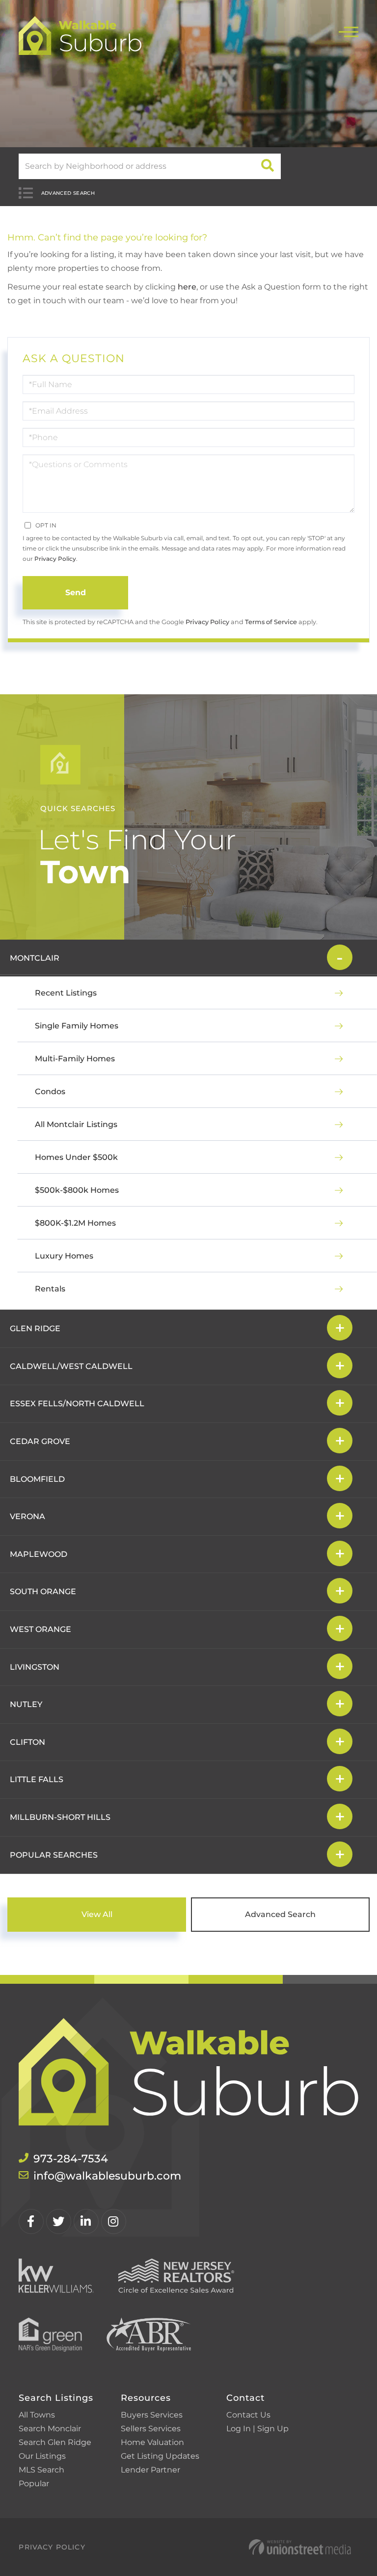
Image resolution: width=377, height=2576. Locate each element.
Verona (27, 1516)
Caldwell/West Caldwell (71, 1366)
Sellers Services (151, 2429)
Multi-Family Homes (75, 1059)
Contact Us (248, 2415)
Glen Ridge (35, 1328)
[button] (268, 166)
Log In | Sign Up (257, 2429)
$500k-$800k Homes (77, 1190)
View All (97, 1914)
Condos (50, 1091)
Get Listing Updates (160, 2456)
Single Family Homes (77, 1026)
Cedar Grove (40, 1441)
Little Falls (37, 1779)
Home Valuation (152, 2442)
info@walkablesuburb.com (107, 2176)
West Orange (40, 1629)
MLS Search (41, 2470)
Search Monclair (50, 2429)
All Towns (37, 2415)
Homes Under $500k (76, 1157)
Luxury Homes (64, 1256)
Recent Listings (66, 993)
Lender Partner (150, 2470)
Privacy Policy (55, 559)
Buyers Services (152, 2415)
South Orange (43, 1591)
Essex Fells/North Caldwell (77, 1404)
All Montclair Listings (76, 1124)
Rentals (50, 1289)
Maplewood (39, 1554)
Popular (34, 2484)
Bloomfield (37, 1479)
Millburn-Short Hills (60, 1817)
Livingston (35, 1667)
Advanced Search (68, 193)
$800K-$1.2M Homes (75, 1223)
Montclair (35, 958)
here (187, 287)
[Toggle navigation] (349, 31)
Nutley (26, 1704)
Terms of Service (271, 622)
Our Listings (42, 2456)
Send (76, 592)
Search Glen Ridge (55, 2442)
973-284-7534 (71, 2159)
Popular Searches (54, 1855)
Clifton (27, 1742)
